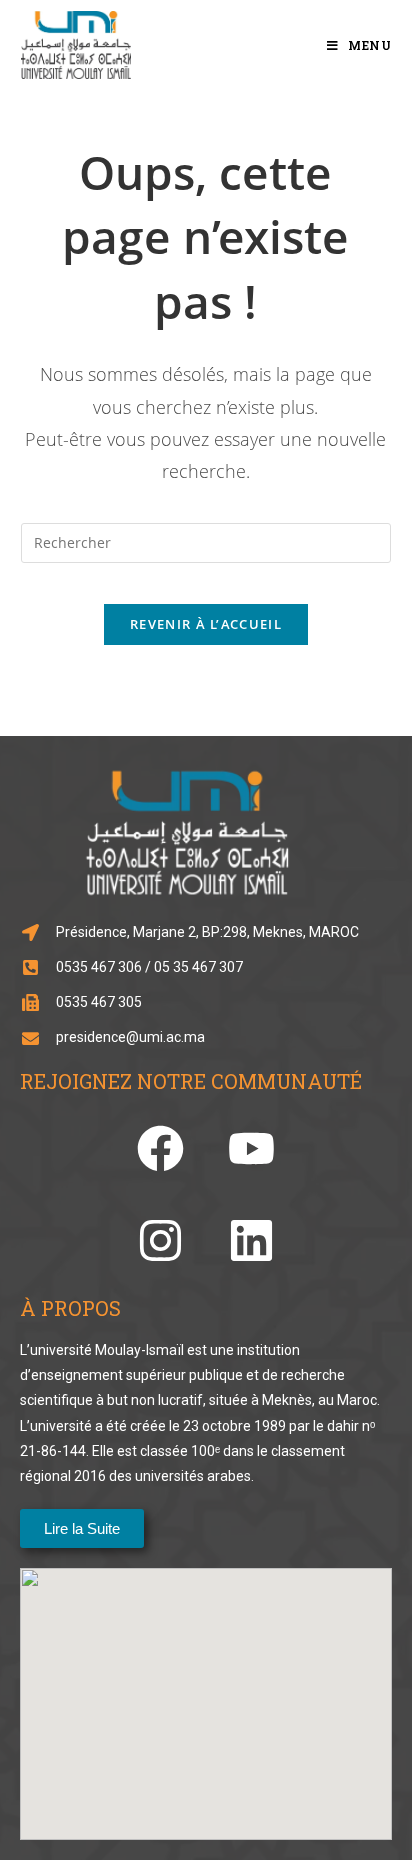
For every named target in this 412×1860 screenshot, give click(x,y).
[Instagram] (160, 1240)
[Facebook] (160, 1148)
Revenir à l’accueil (206, 624)
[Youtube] (251, 1148)
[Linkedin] (251, 1240)
